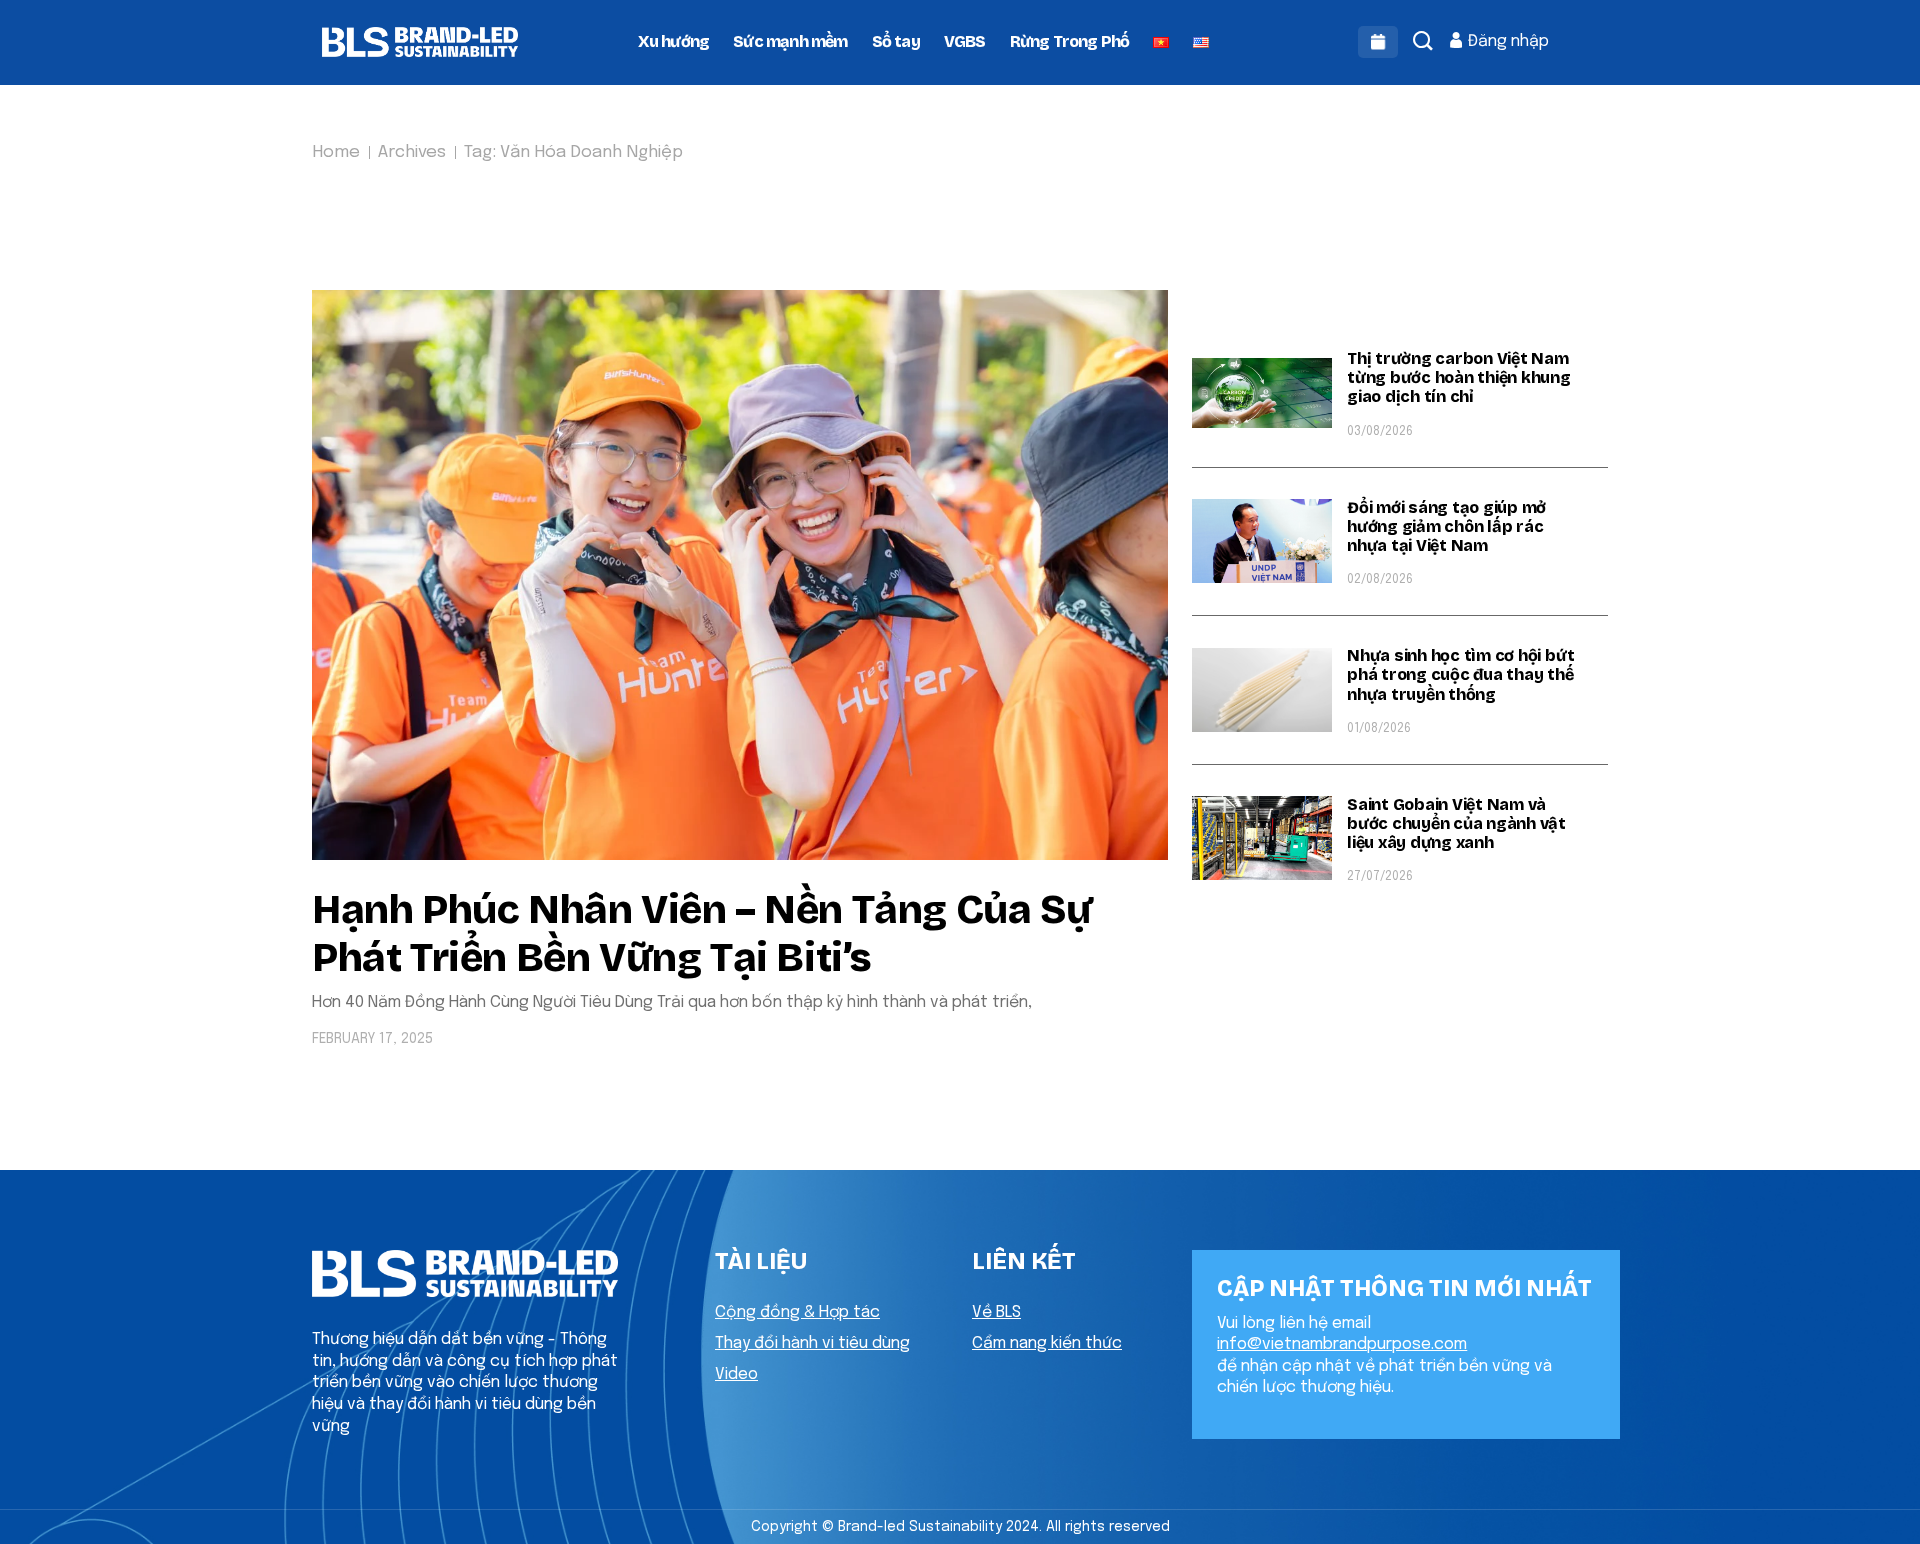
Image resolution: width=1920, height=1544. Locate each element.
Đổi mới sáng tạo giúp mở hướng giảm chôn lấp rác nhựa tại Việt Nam (1446, 526)
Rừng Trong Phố (1070, 41)
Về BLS (996, 1312)
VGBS (965, 41)
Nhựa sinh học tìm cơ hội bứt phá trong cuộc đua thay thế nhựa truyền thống (1460, 674)
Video (736, 1374)
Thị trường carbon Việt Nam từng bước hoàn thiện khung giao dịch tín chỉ (1459, 377)
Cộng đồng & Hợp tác (797, 1312)
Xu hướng (674, 41)
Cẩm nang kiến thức (1047, 1343)
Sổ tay (896, 41)
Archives (412, 152)
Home (336, 152)
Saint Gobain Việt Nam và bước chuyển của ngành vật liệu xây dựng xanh (1456, 823)
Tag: (573, 152)
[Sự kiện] (1378, 42)
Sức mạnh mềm (790, 41)
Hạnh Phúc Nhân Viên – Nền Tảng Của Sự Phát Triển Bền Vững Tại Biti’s (702, 934)
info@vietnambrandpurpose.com (1342, 1344)
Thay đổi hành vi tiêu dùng (812, 1343)
